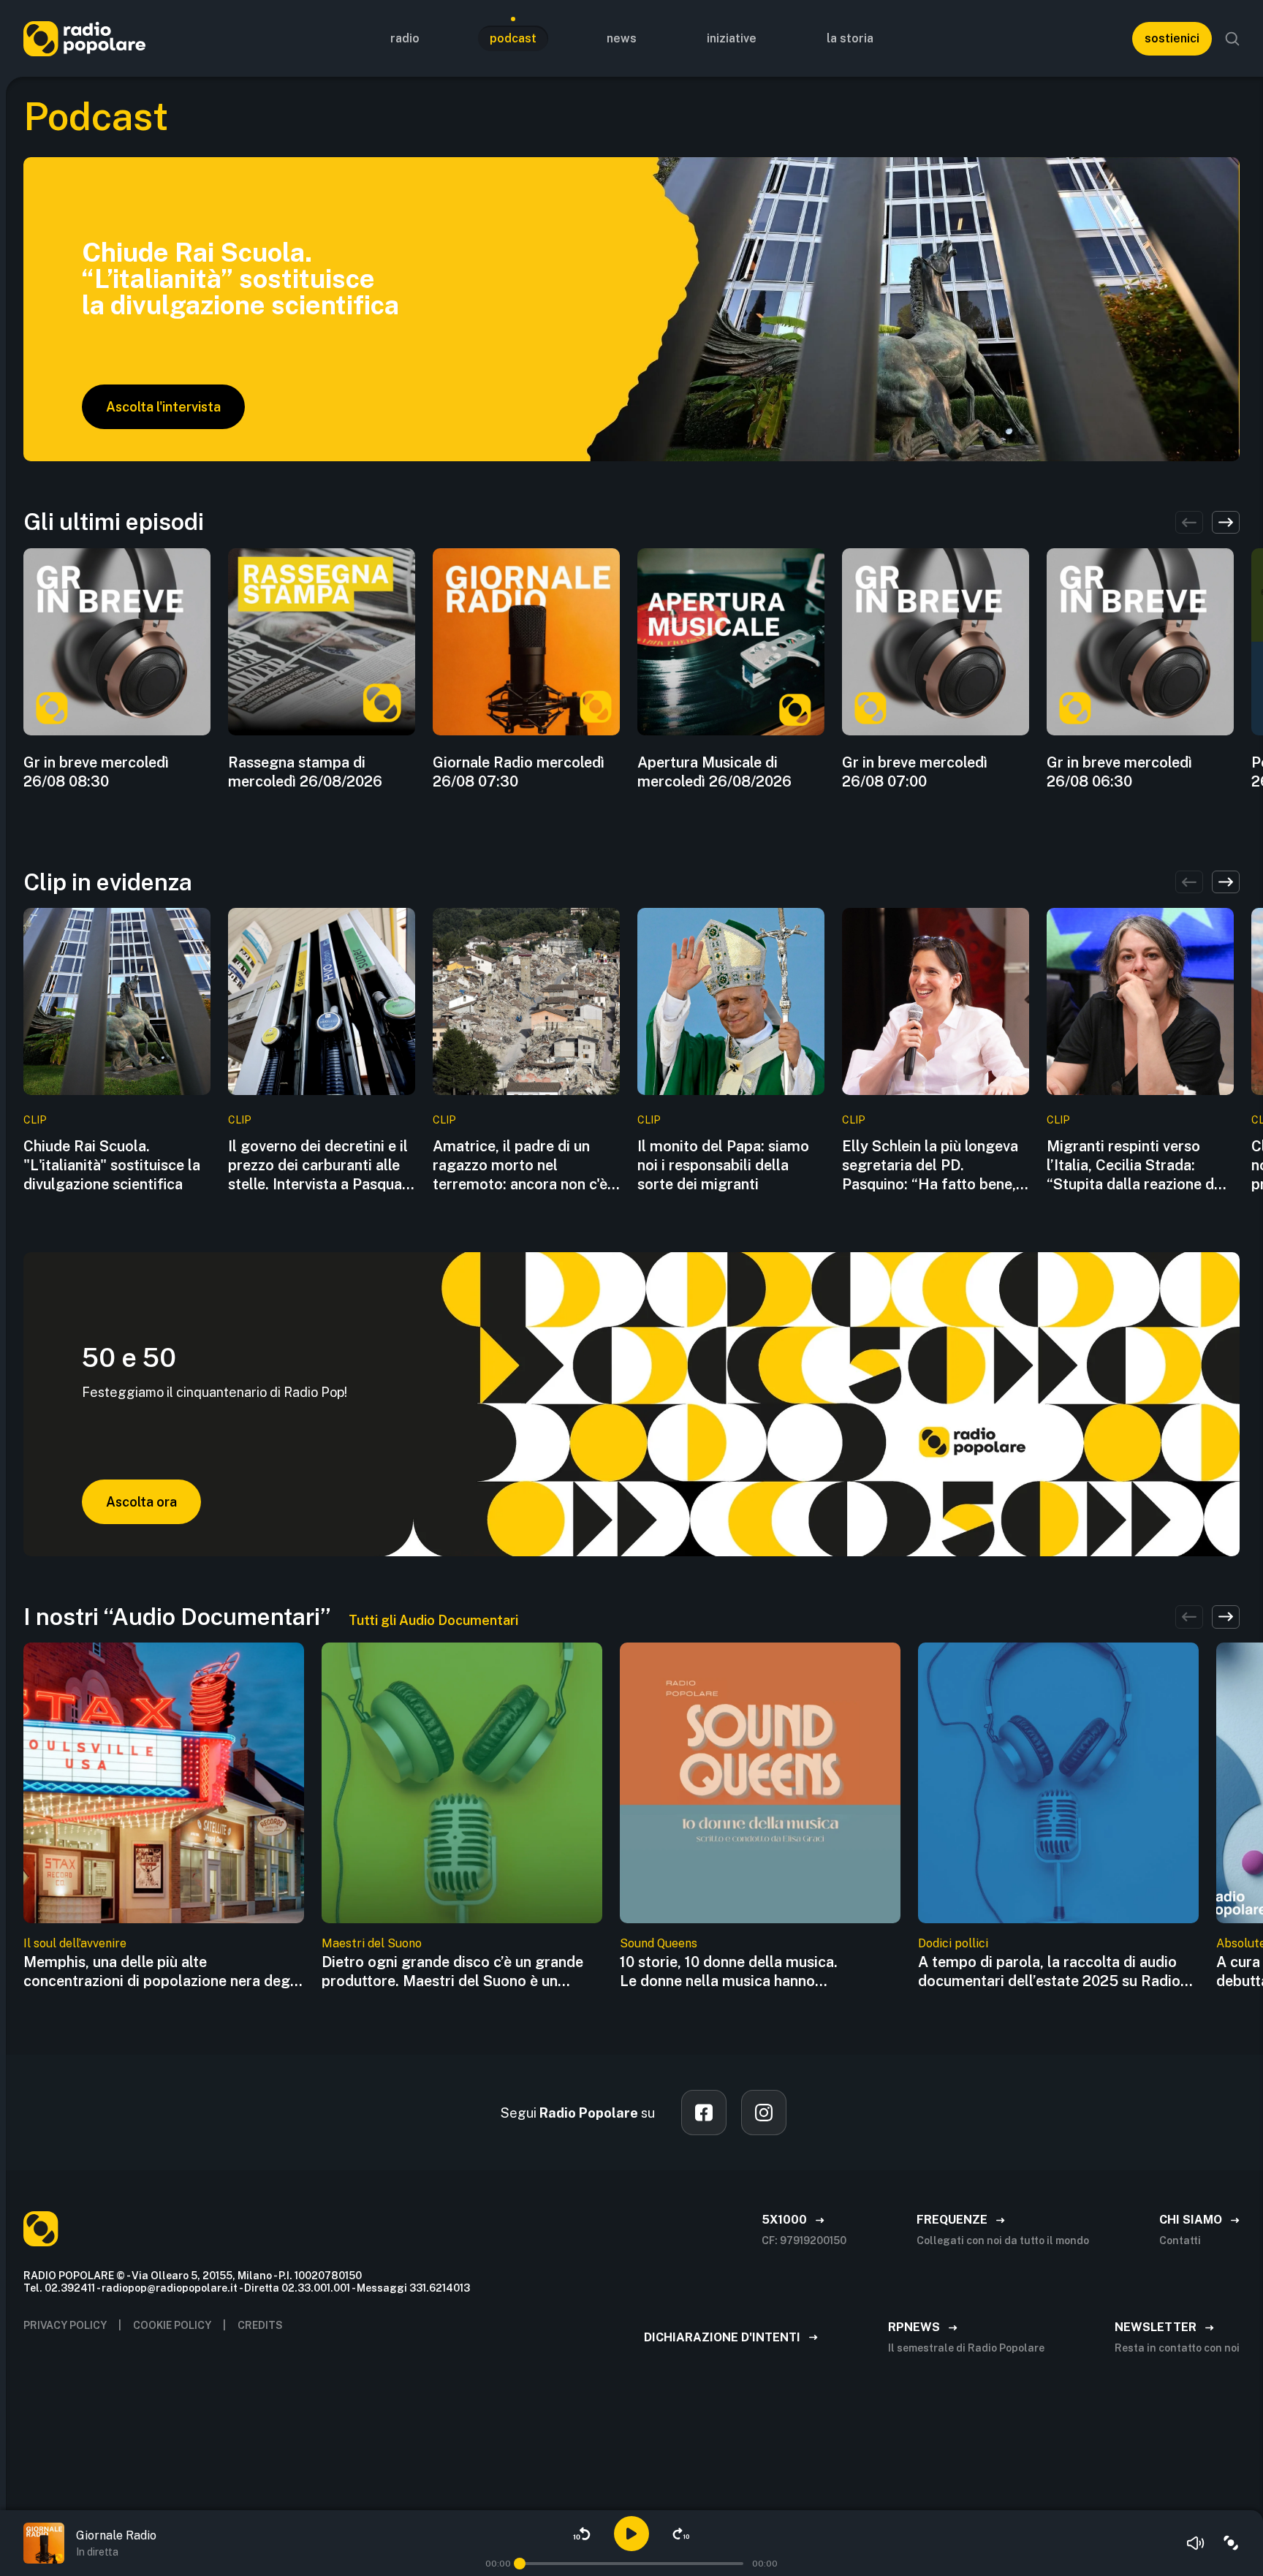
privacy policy (65, 2325)
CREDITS (260, 2325)
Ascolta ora (141, 1502)
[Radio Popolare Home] (84, 38)
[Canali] (1231, 2543)
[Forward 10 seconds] (681, 2534)
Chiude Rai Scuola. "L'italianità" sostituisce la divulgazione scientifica (112, 1165)
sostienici (1172, 38)
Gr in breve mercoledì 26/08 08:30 (96, 772)
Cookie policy (172, 2325)
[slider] (520, 2564)
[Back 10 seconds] (582, 2534)
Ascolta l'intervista (163, 407)
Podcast (513, 38)
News (622, 38)
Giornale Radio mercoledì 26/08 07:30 (519, 772)
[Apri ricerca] (1232, 39)
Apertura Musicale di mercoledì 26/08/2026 (714, 772)
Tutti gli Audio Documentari (433, 1620)
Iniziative (732, 38)
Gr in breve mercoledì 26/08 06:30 (1119, 772)
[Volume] (1196, 2543)
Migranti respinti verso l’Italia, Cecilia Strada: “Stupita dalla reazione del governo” (1137, 1166)
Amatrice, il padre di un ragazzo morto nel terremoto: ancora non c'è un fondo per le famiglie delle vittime (520, 1166)
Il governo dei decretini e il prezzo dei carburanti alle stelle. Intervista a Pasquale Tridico (321, 1166)
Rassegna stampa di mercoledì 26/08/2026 (305, 772)
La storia (850, 38)
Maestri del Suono (372, 1943)
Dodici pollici (953, 1943)
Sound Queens (659, 1943)
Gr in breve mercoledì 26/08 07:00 (915, 772)
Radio (405, 38)
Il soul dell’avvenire (75, 1943)
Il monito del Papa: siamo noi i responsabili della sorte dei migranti (723, 1165)
